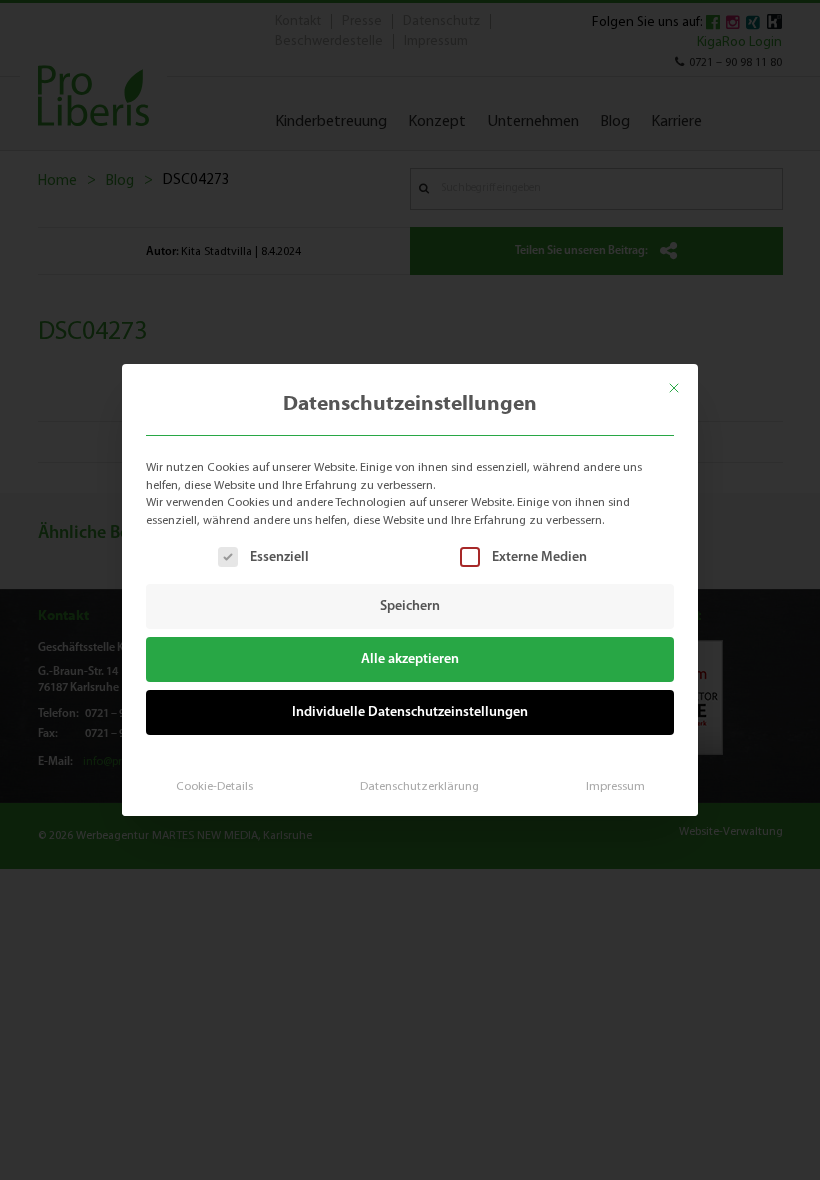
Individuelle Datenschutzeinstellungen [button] (410, 712)
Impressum (615, 787)
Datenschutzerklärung (419, 787)
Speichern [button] (410, 606)
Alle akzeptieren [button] (410, 659)
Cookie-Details (214, 787)
